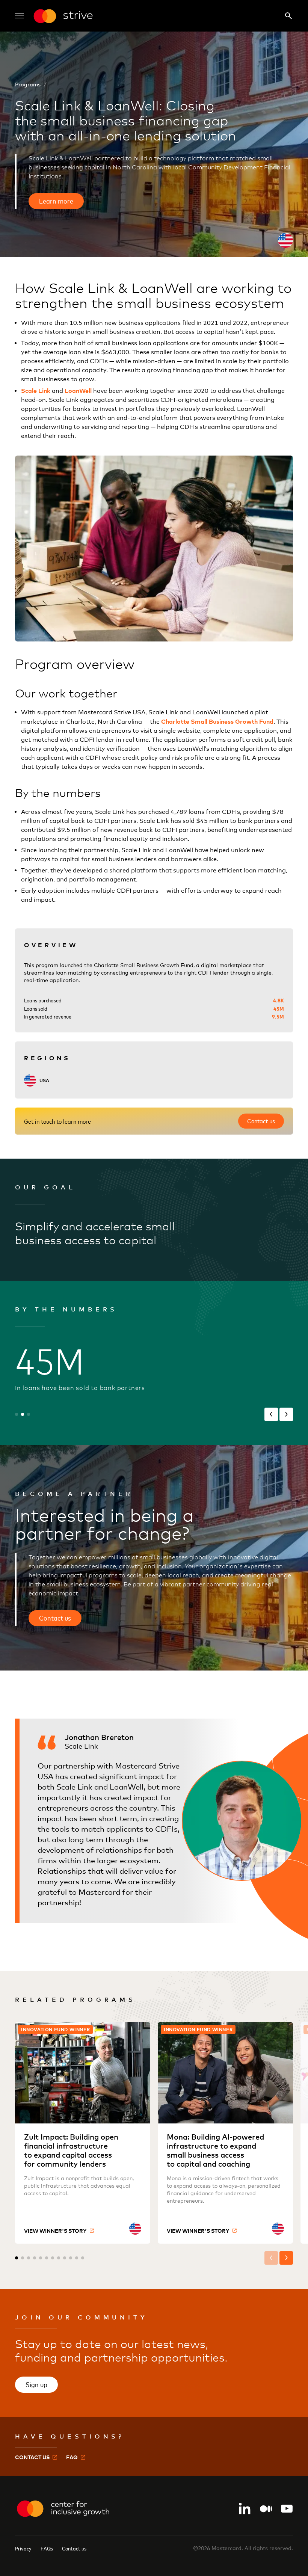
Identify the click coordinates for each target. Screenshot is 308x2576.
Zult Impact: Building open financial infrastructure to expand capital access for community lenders (71, 2150)
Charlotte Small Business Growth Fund (217, 721)
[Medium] (266, 2509)
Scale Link (36, 391)
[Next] (286, 1414)
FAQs (47, 2548)
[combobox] (285, 240)
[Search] (288, 16)
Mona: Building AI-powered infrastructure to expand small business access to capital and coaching (215, 2150)
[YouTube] (287, 2509)
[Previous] (271, 1414)
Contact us (74, 2548)
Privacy (23, 2548)
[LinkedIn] (245, 2509)
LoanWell (78, 391)
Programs (28, 84)
